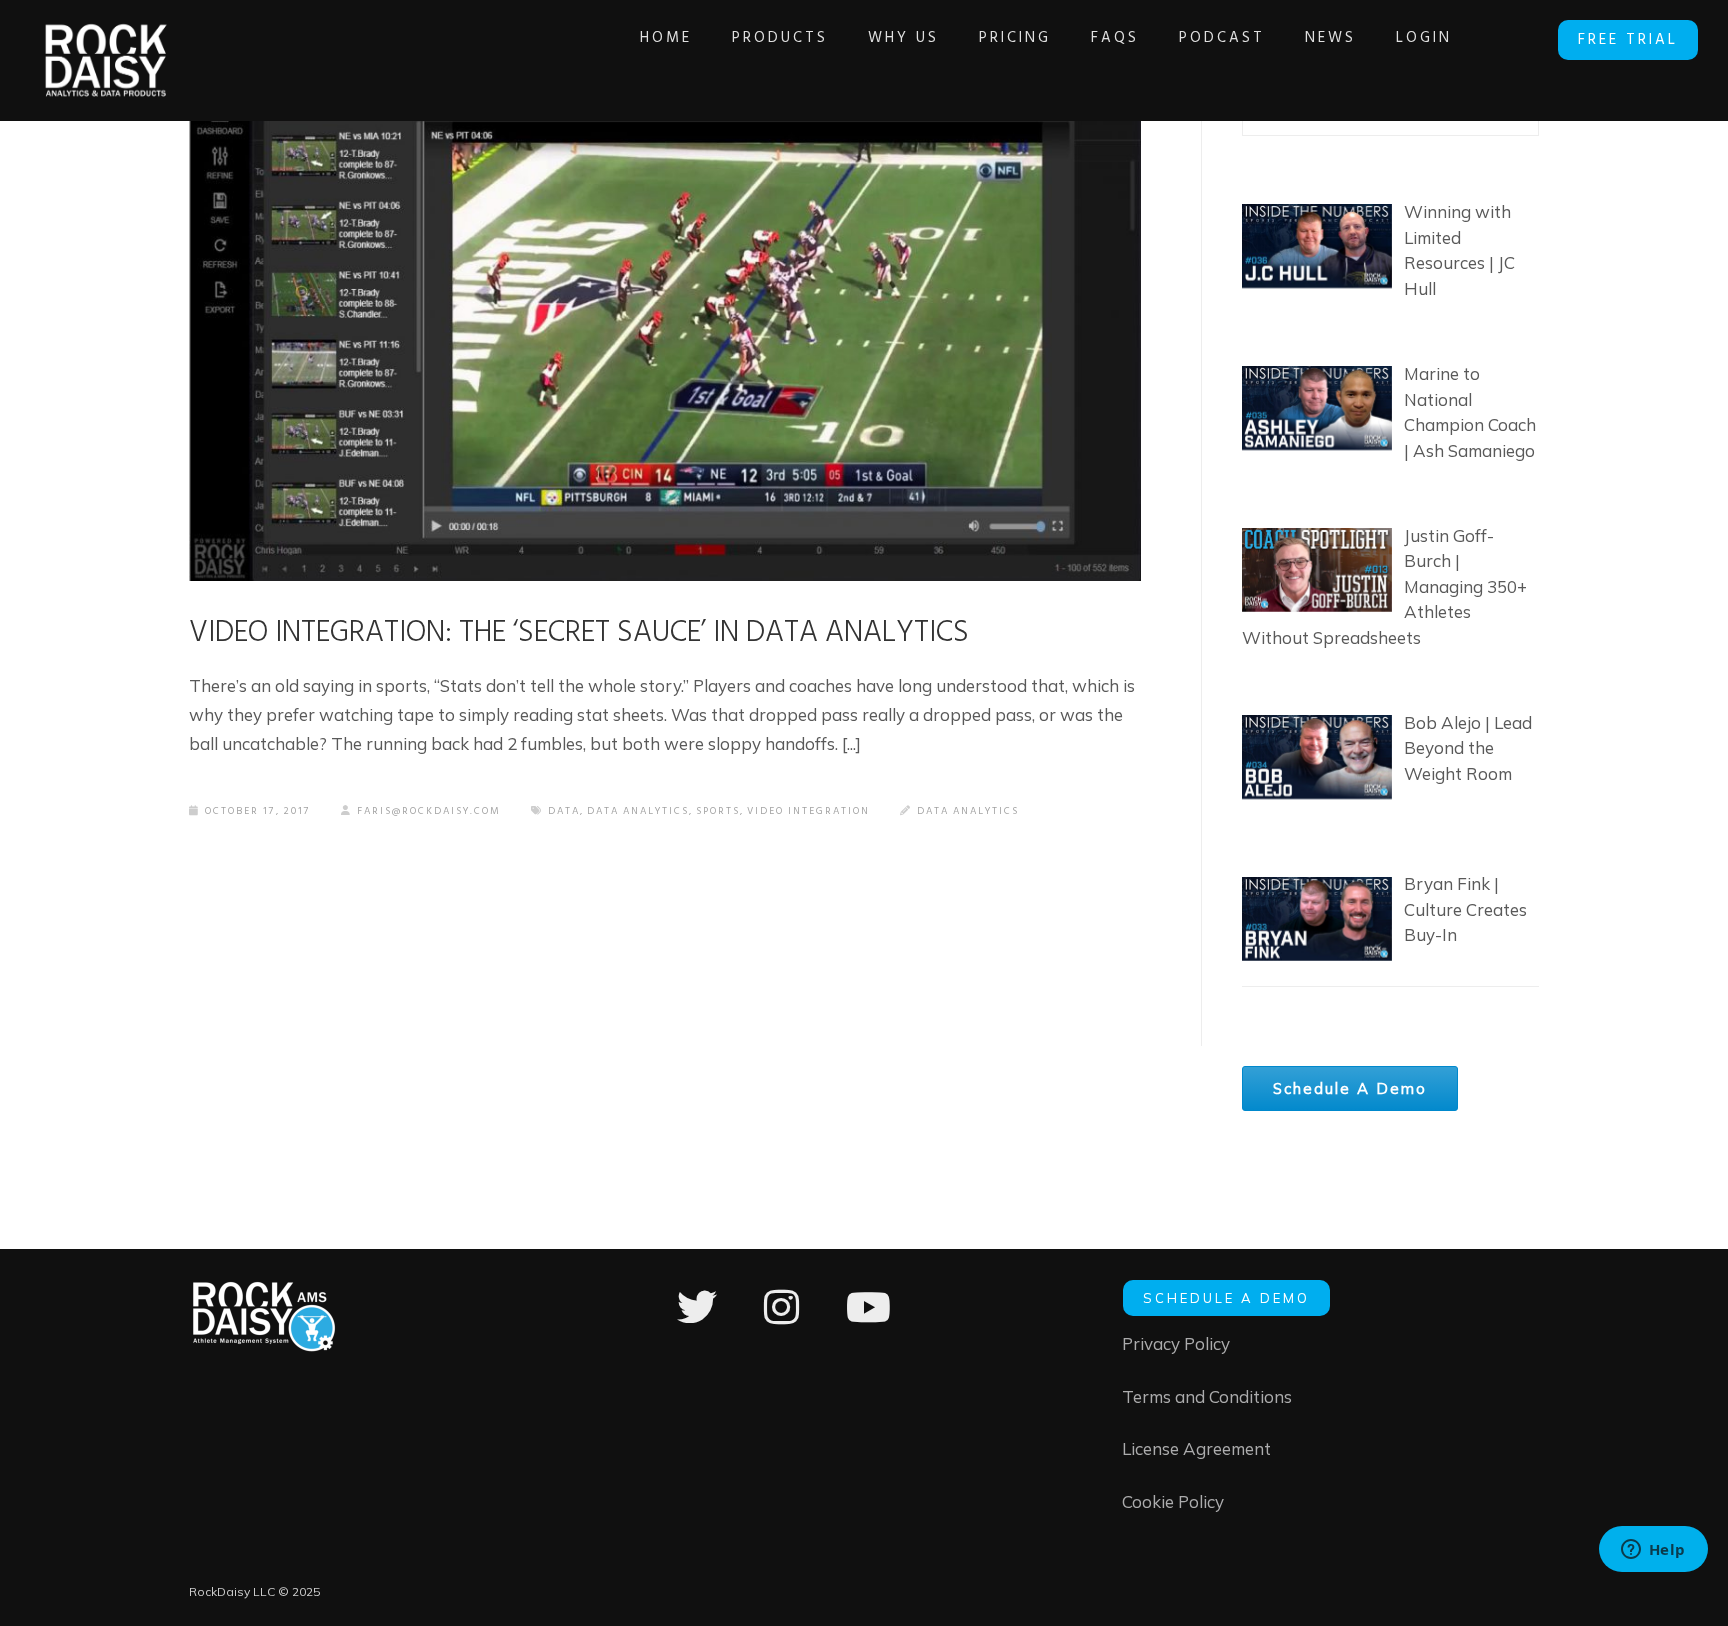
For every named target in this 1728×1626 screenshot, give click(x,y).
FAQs (1115, 38)
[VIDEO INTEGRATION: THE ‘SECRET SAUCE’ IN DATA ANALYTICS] (665, 315)
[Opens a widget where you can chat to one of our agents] (1653, 1551)
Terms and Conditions (1207, 1396)
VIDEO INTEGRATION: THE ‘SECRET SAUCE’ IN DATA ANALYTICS (579, 633)
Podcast (1222, 38)
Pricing (1015, 38)
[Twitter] (697, 1320)
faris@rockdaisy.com (429, 811)
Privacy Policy (1176, 1343)
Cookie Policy (1173, 1501)
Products (780, 38)
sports (718, 811)
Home (666, 38)
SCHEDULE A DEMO (1226, 1298)
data (564, 811)
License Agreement (1196, 1448)
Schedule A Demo (1350, 1088)
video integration (808, 811)
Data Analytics (968, 811)
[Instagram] (781, 1320)
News (1330, 38)
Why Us (903, 38)
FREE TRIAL (1628, 40)
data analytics (638, 811)
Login (1424, 38)
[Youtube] (868, 1320)
